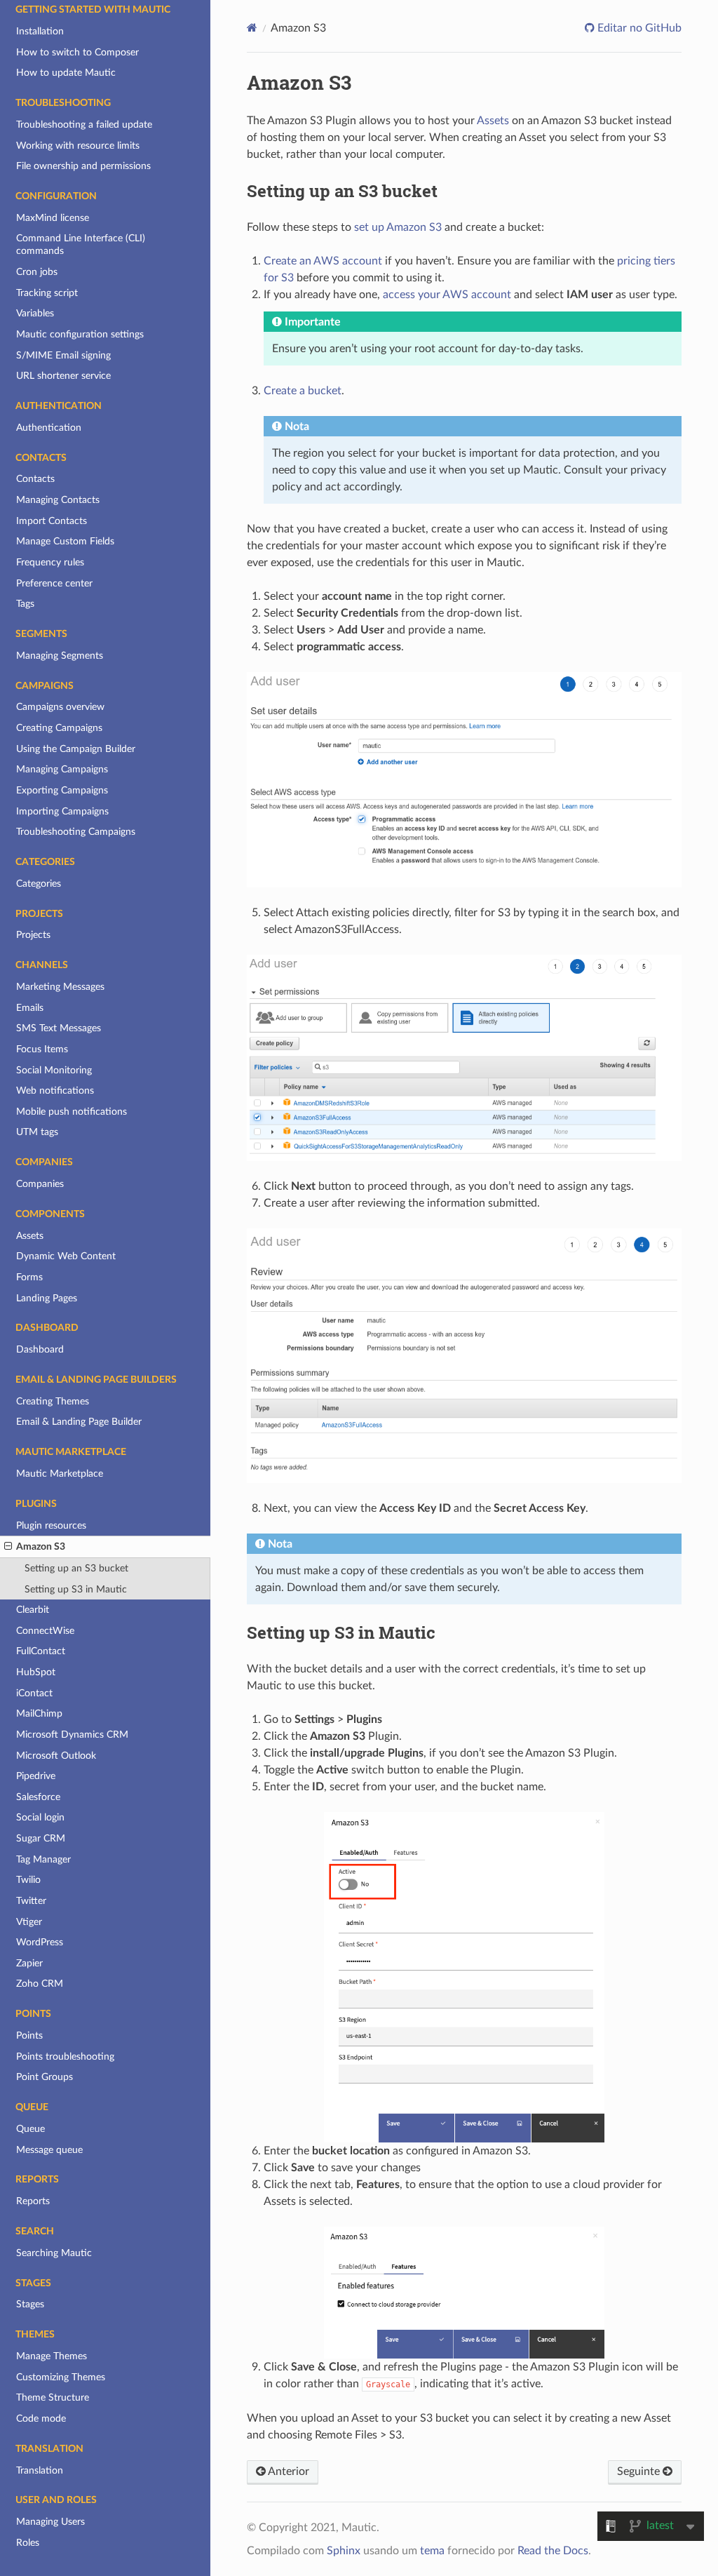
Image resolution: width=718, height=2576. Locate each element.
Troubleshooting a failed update (84, 125)
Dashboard (40, 1349)
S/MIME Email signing (63, 355)
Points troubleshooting (65, 2057)
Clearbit (33, 1610)
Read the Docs (553, 2551)
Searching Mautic (54, 2253)
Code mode (41, 2419)
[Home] (252, 28)
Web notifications (55, 1091)
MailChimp (39, 1713)
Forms (29, 1277)
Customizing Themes (61, 2377)
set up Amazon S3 (398, 227)
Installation (40, 31)
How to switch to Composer (77, 52)
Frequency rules (50, 562)
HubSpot (36, 1672)
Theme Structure (53, 2397)
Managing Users (50, 2522)
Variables (35, 313)
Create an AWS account (323, 261)
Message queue (49, 2150)
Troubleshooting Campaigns (76, 832)
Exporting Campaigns (62, 790)
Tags (25, 604)
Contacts (35, 479)
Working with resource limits (78, 146)
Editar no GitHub (638, 28)
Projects (33, 935)
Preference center (54, 583)
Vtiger (29, 1922)
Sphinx (344, 2551)
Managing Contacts (58, 500)
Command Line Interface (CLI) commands (81, 244)
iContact (34, 1693)
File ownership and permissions (83, 166)
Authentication (49, 428)
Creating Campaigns (59, 728)
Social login (40, 1817)
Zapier (29, 1963)
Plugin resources (51, 1525)
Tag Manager (43, 1859)
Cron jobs (37, 272)
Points (29, 2035)
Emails (30, 1008)
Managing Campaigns (62, 769)
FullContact (41, 1651)
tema (432, 2551)
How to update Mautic (66, 73)
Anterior (287, 2471)
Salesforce (38, 1797)
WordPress (40, 1942)
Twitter (31, 1901)
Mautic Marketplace (60, 1474)
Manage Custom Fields (65, 541)
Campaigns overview (60, 707)
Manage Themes (52, 2356)
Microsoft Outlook (56, 1756)
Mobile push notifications (72, 1112)
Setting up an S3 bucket (76, 1568)
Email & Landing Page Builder (79, 1422)
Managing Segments (60, 656)
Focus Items (42, 1049)
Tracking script (47, 293)
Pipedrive (36, 1776)
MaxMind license (53, 218)
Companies (40, 1184)
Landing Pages (47, 1298)
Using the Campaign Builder (76, 749)
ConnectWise (45, 1631)
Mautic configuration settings (80, 334)
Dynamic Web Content (66, 1256)
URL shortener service (63, 376)
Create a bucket (303, 391)
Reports (33, 2201)
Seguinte (640, 2471)
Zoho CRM (40, 1984)
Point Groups (45, 2077)
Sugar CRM (41, 1838)
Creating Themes (53, 1401)
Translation (40, 2470)
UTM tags (37, 1132)
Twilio (28, 1880)
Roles (28, 2543)
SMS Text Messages (59, 1028)
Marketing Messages (60, 987)
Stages (30, 2304)
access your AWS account (447, 295)
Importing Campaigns (62, 811)
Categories (39, 884)
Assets (30, 1236)
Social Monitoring (54, 1070)
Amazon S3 (41, 1547)
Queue (31, 2129)
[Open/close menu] (8, 1547)
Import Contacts (52, 521)
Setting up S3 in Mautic (76, 1589)
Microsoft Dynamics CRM (72, 1735)
